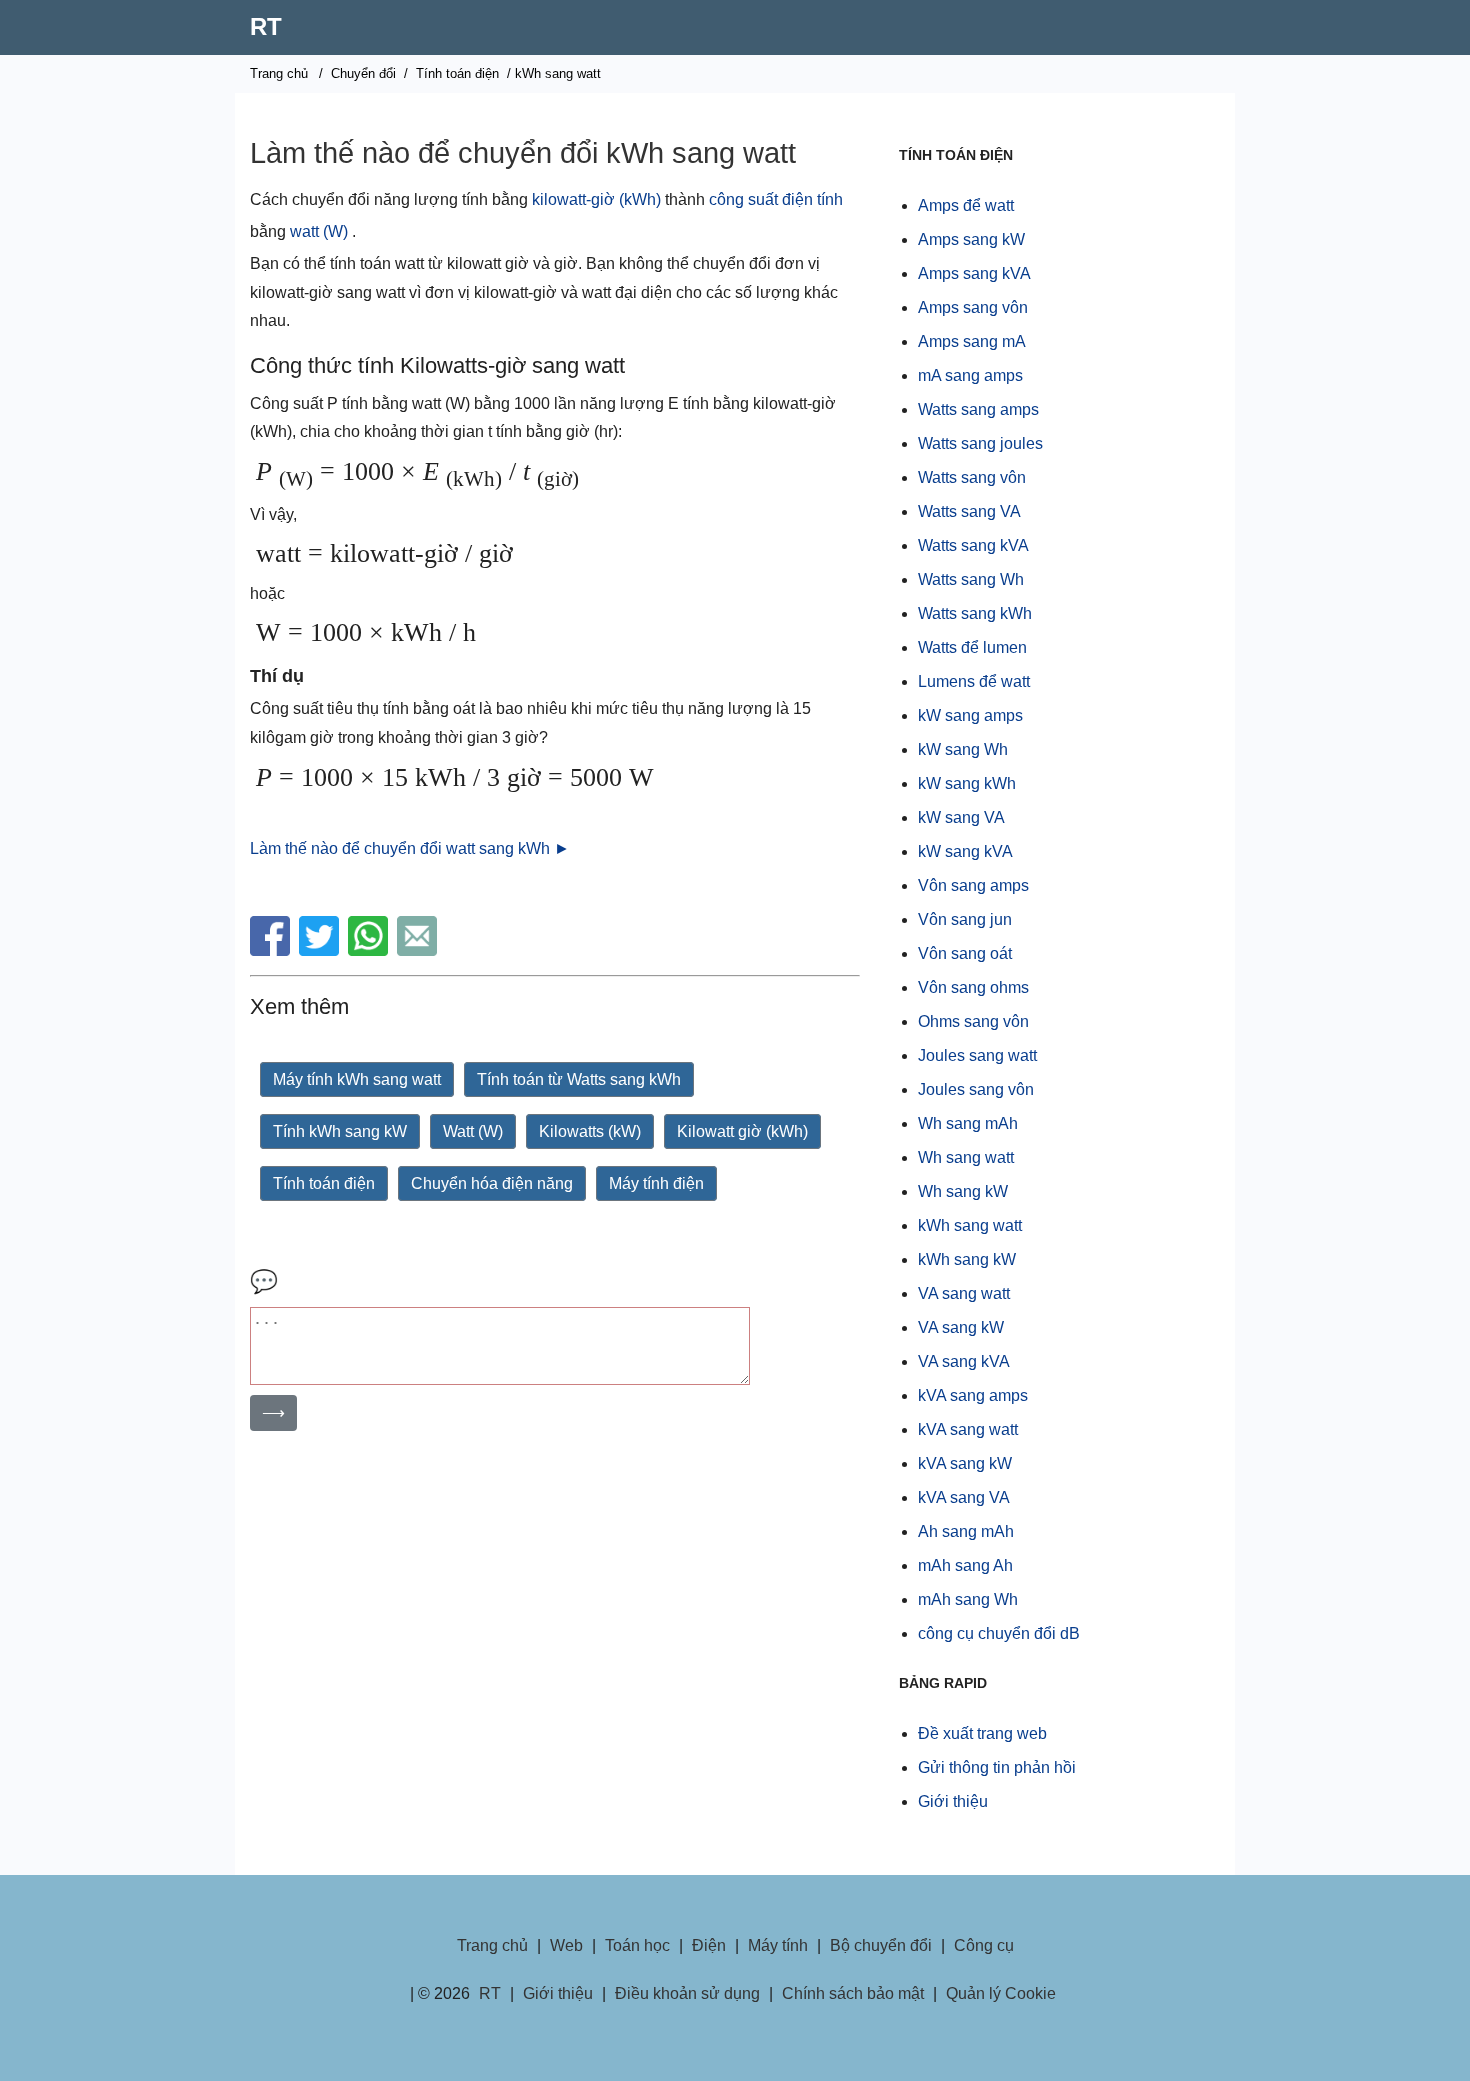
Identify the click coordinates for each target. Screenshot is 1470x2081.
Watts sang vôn (972, 477)
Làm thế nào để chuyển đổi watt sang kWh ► (410, 848)
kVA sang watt (968, 1429)
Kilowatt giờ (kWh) (742, 1131)
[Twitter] (321, 950)
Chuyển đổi (363, 73)
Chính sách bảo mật (853, 1993)
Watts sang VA (969, 511)
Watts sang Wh (971, 579)
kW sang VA (961, 817)
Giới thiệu (953, 1801)
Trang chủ (279, 73)
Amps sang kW (971, 239)
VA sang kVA (964, 1361)
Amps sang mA (972, 341)
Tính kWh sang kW (340, 1131)
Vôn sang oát (965, 953)
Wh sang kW (963, 1191)
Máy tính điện (656, 1183)
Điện (709, 1945)
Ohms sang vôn (973, 1021)
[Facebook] (272, 950)
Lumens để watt (974, 681)
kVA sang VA (964, 1497)
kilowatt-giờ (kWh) (596, 199)
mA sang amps (970, 375)
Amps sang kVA (974, 273)
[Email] (419, 950)
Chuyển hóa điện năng (492, 1183)
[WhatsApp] (370, 950)
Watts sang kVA (973, 545)
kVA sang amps (973, 1395)
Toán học (637, 1945)
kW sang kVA (965, 851)
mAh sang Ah (965, 1565)
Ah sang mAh (966, 1531)
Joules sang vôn (976, 1089)
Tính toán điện (457, 73)
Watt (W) (473, 1131)
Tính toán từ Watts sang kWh (579, 1079)
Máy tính (778, 1945)
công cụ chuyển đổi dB (999, 1633)
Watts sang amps (978, 409)
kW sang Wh (963, 749)
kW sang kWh (967, 783)
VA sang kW (961, 1327)
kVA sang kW (965, 1463)
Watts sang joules (980, 443)
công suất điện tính (776, 199)
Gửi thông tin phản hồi (997, 1767)
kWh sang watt (970, 1225)
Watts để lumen (972, 647)
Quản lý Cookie (1001, 1993)
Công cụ (984, 1945)
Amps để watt (966, 205)
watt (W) (319, 231)
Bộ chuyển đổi (881, 1945)
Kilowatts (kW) (590, 1131)
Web (566, 1945)
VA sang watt (964, 1293)
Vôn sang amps (973, 885)
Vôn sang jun (965, 919)
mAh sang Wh (968, 1599)
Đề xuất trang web (982, 1733)
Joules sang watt (977, 1055)
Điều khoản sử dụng (687, 1993)
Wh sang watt (966, 1157)
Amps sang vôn (973, 307)
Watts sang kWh (975, 613)
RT (266, 26)
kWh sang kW (967, 1259)
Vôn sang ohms (973, 987)
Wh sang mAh (968, 1123)
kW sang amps (970, 715)
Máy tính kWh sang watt (357, 1079)
